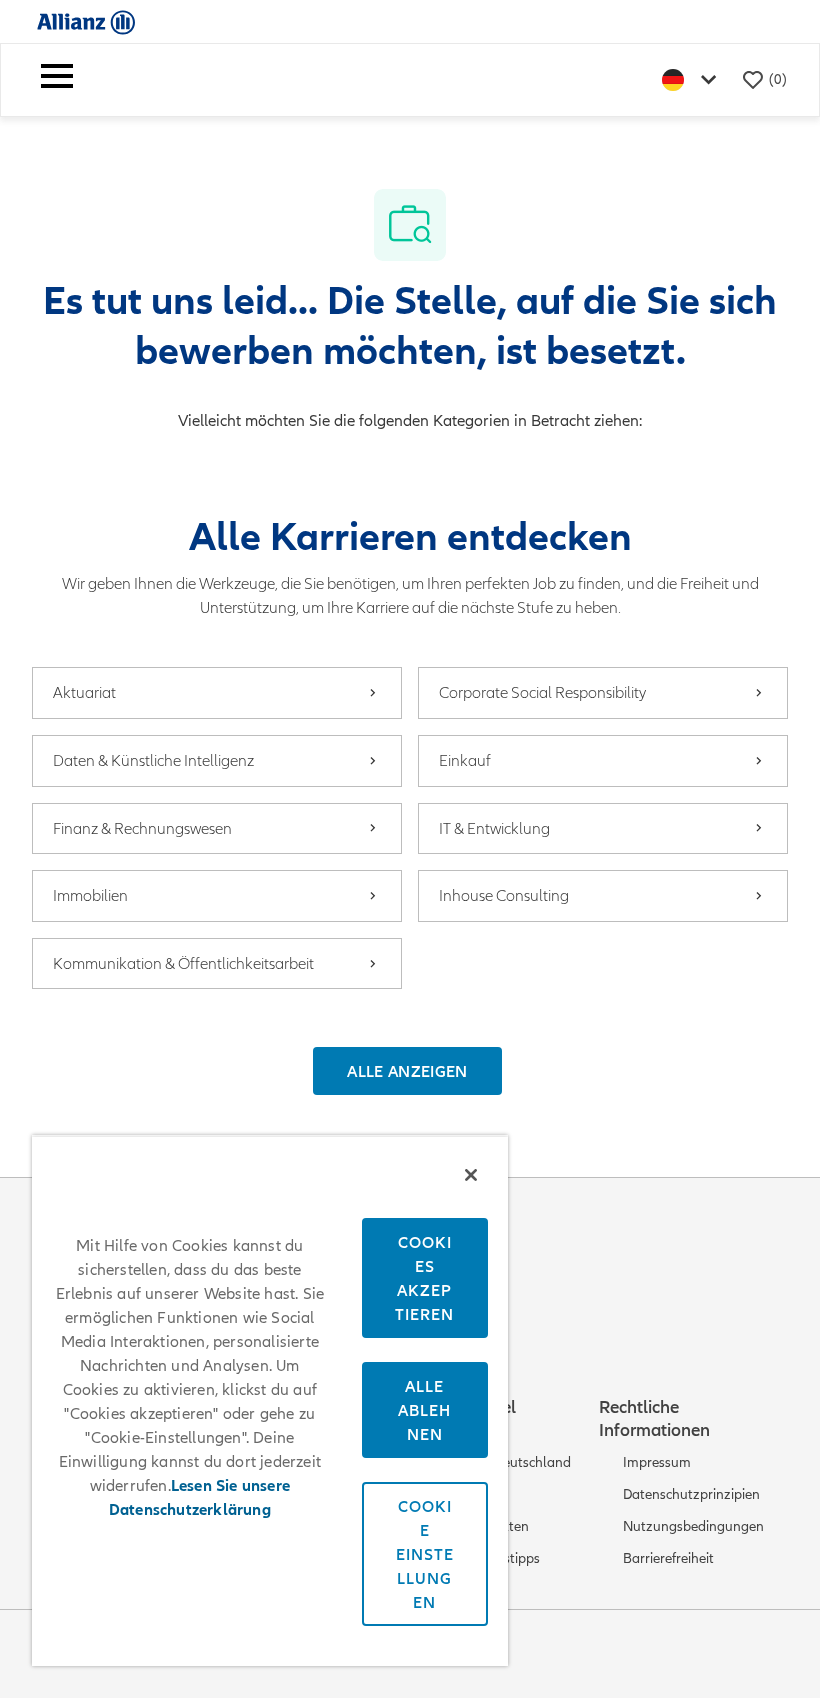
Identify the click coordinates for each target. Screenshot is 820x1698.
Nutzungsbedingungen (693, 1526)
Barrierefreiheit (668, 1558)
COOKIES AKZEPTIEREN (424, 1278)
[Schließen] (471, 1175)
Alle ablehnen (424, 1410)
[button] (407, 1071)
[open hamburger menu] (57, 80)
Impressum (657, 1462)
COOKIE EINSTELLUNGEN (425, 1554)
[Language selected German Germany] (693, 79)
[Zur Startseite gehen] (86, 21)
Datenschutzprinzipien (691, 1494)
